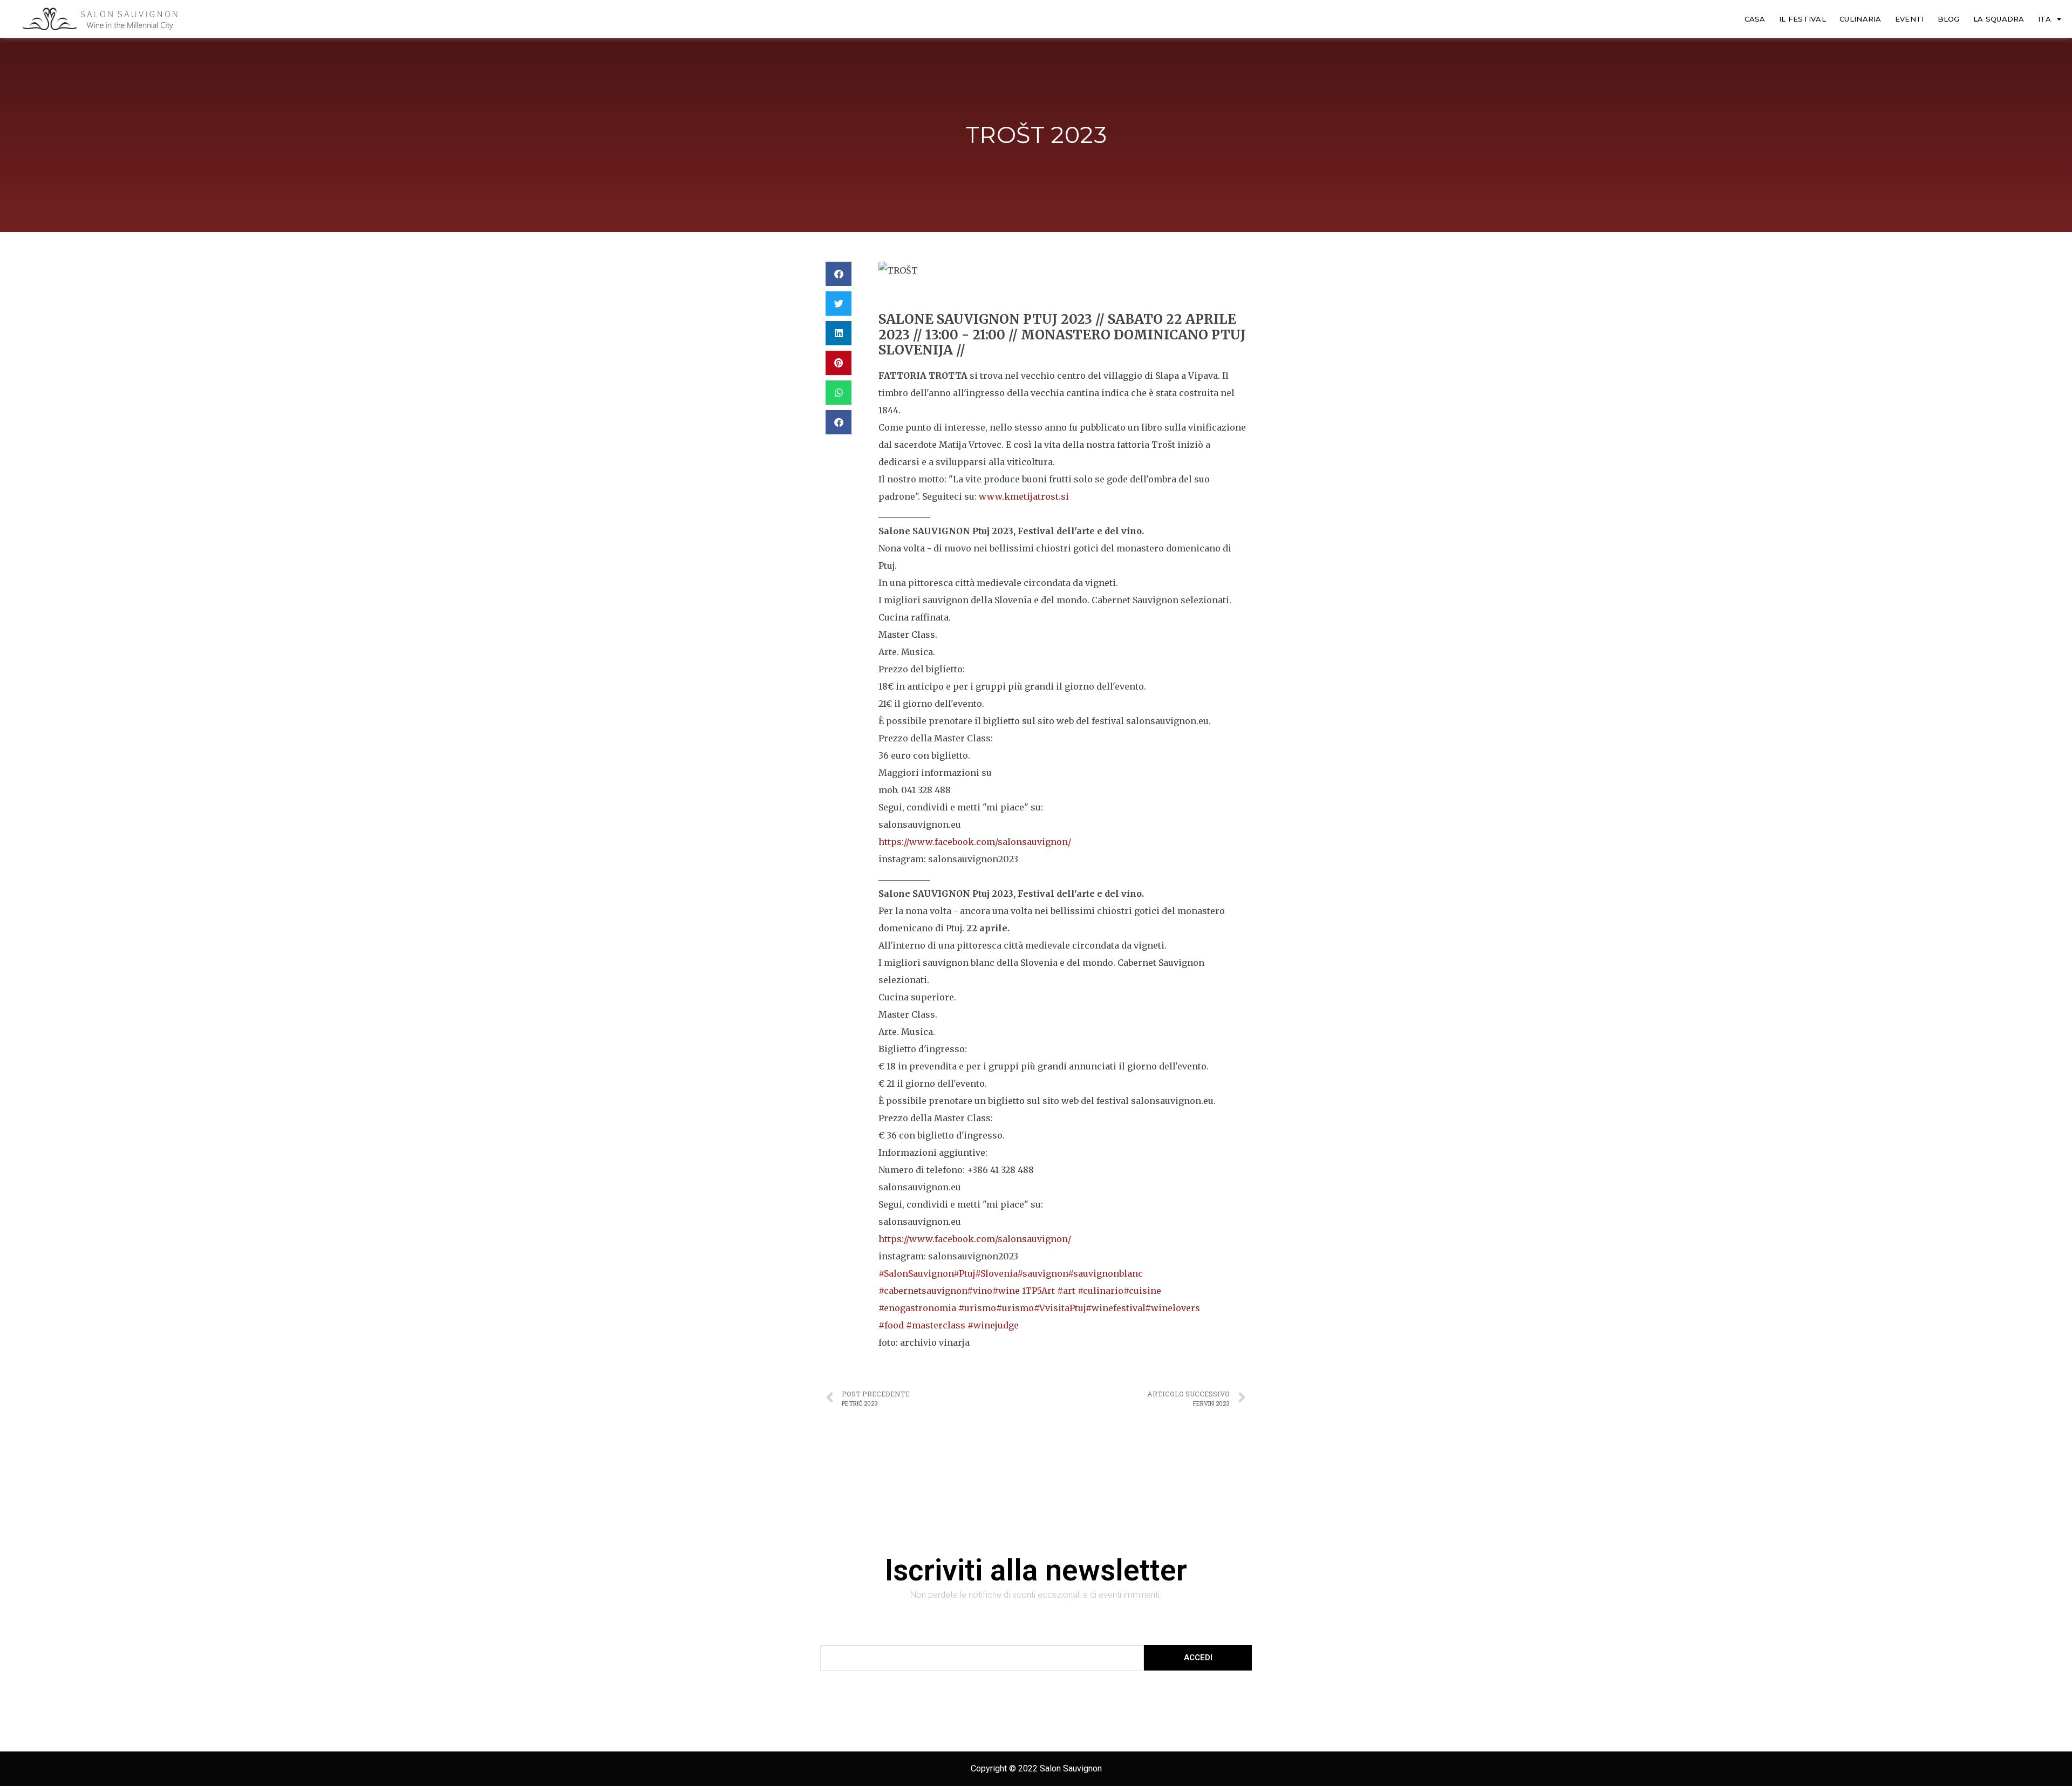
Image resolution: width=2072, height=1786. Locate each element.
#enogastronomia (918, 1308)
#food (892, 1325)
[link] (975, 842)
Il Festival (1802, 19)
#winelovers (1173, 1308)
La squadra (1999, 19)
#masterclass (937, 1325)
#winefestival (1115, 1308)
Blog (1949, 19)
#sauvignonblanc (1105, 1273)
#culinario (1100, 1291)
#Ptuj (964, 1273)
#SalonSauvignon (916, 1273)
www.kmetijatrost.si (1024, 496)
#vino (980, 1291)
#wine (1007, 1291)
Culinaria (1860, 19)
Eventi (1910, 19)
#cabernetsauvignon (923, 1291)
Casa (1755, 19)
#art (1067, 1291)
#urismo (977, 1308)
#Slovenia (996, 1273)
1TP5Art (1040, 1291)
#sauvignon (1042, 1273)
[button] (839, 274)
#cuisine (1142, 1291)
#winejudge (993, 1325)
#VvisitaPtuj (1060, 1308)
